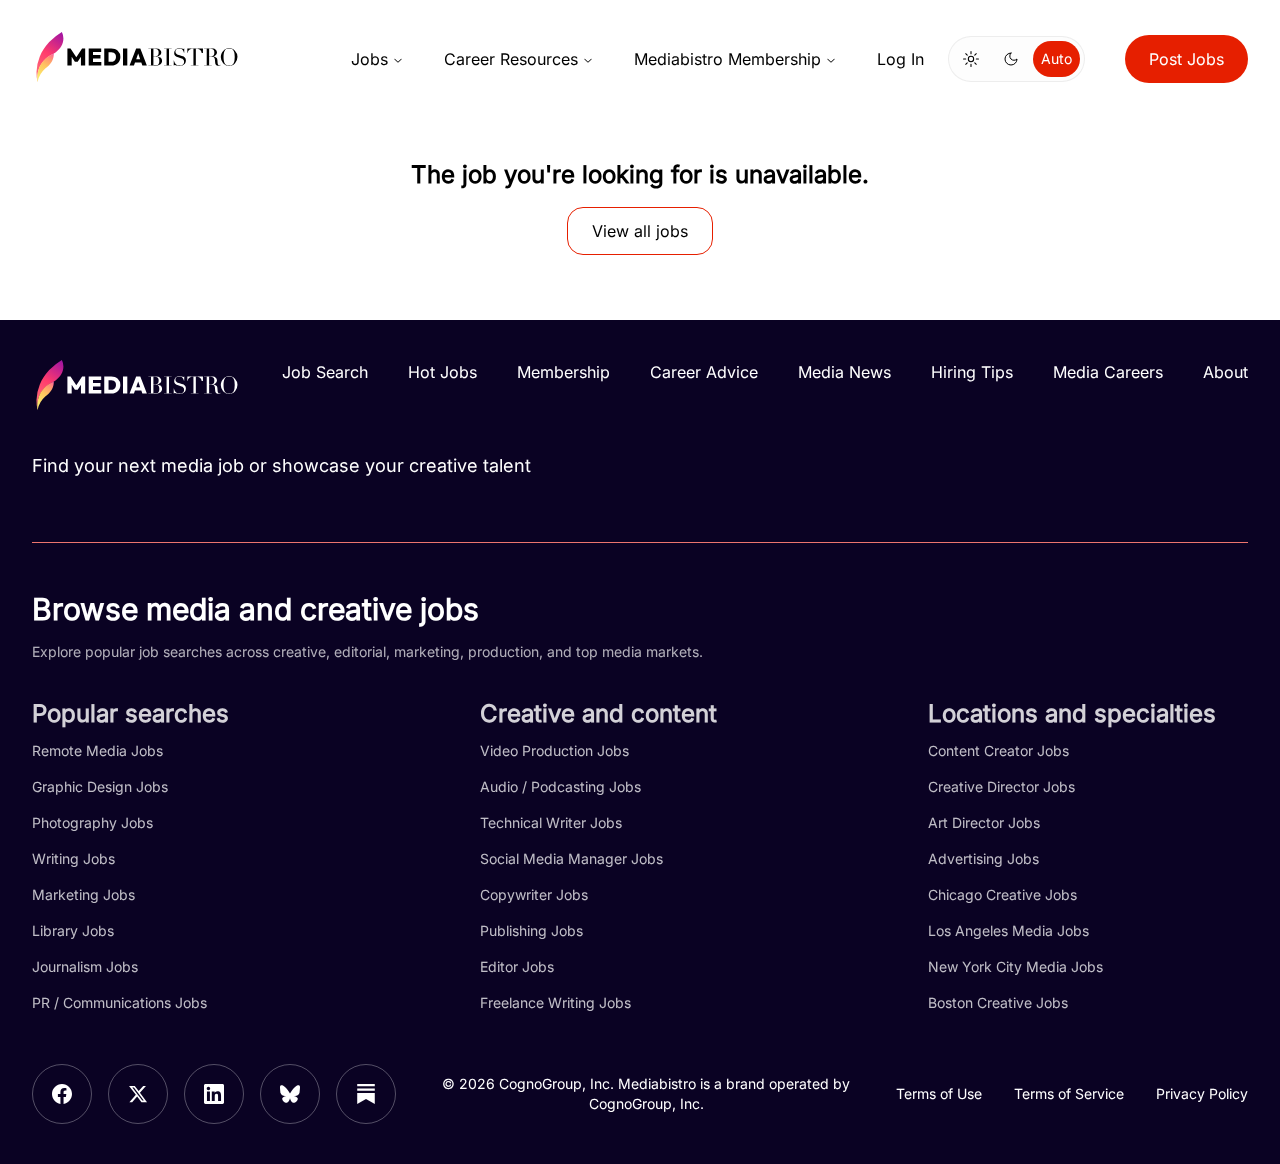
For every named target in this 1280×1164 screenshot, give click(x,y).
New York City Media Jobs (1015, 966)
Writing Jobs (73, 858)
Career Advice (704, 372)
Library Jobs (73, 930)
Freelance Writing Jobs (555, 1002)
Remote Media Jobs (97, 750)
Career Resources (511, 59)
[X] (138, 1094)
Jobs (369, 59)
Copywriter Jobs (534, 894)
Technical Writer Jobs (551, 822)
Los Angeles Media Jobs (1008, 930)
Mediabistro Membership (727, 59)
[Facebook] (62, 1094)
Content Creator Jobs (998, 750)
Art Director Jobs (984, 822)
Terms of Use (939, 1093)
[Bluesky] (290, 1094)
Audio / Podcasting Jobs (560, 786)
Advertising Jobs (983, 858)
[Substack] (366, 1094)
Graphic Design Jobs (100, 786)
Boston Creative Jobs (998, 1002)
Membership (563, 372)
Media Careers (1108, 372)
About (1225, 372)
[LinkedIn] (214, 1094)
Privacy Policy (1202, 1093)
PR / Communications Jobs (119, 1002)
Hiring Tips (972, 372)
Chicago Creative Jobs (1002, 894)
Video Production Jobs (554, 750)
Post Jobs (1186, 59)
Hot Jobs (442, 372)
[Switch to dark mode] (1011, 59)
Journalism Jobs (85, 966)
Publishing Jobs (531, 930)
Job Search (325, 372)
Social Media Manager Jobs (571, 858)
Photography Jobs (92, 822)
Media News (844, 372)
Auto (1056, 58)
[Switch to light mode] (971, 59)
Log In (900, 59)
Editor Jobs (517, 966)
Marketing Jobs (83, 894)
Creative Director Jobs (1001, 786)
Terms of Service (1069, 1093)
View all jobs (640, 231)
